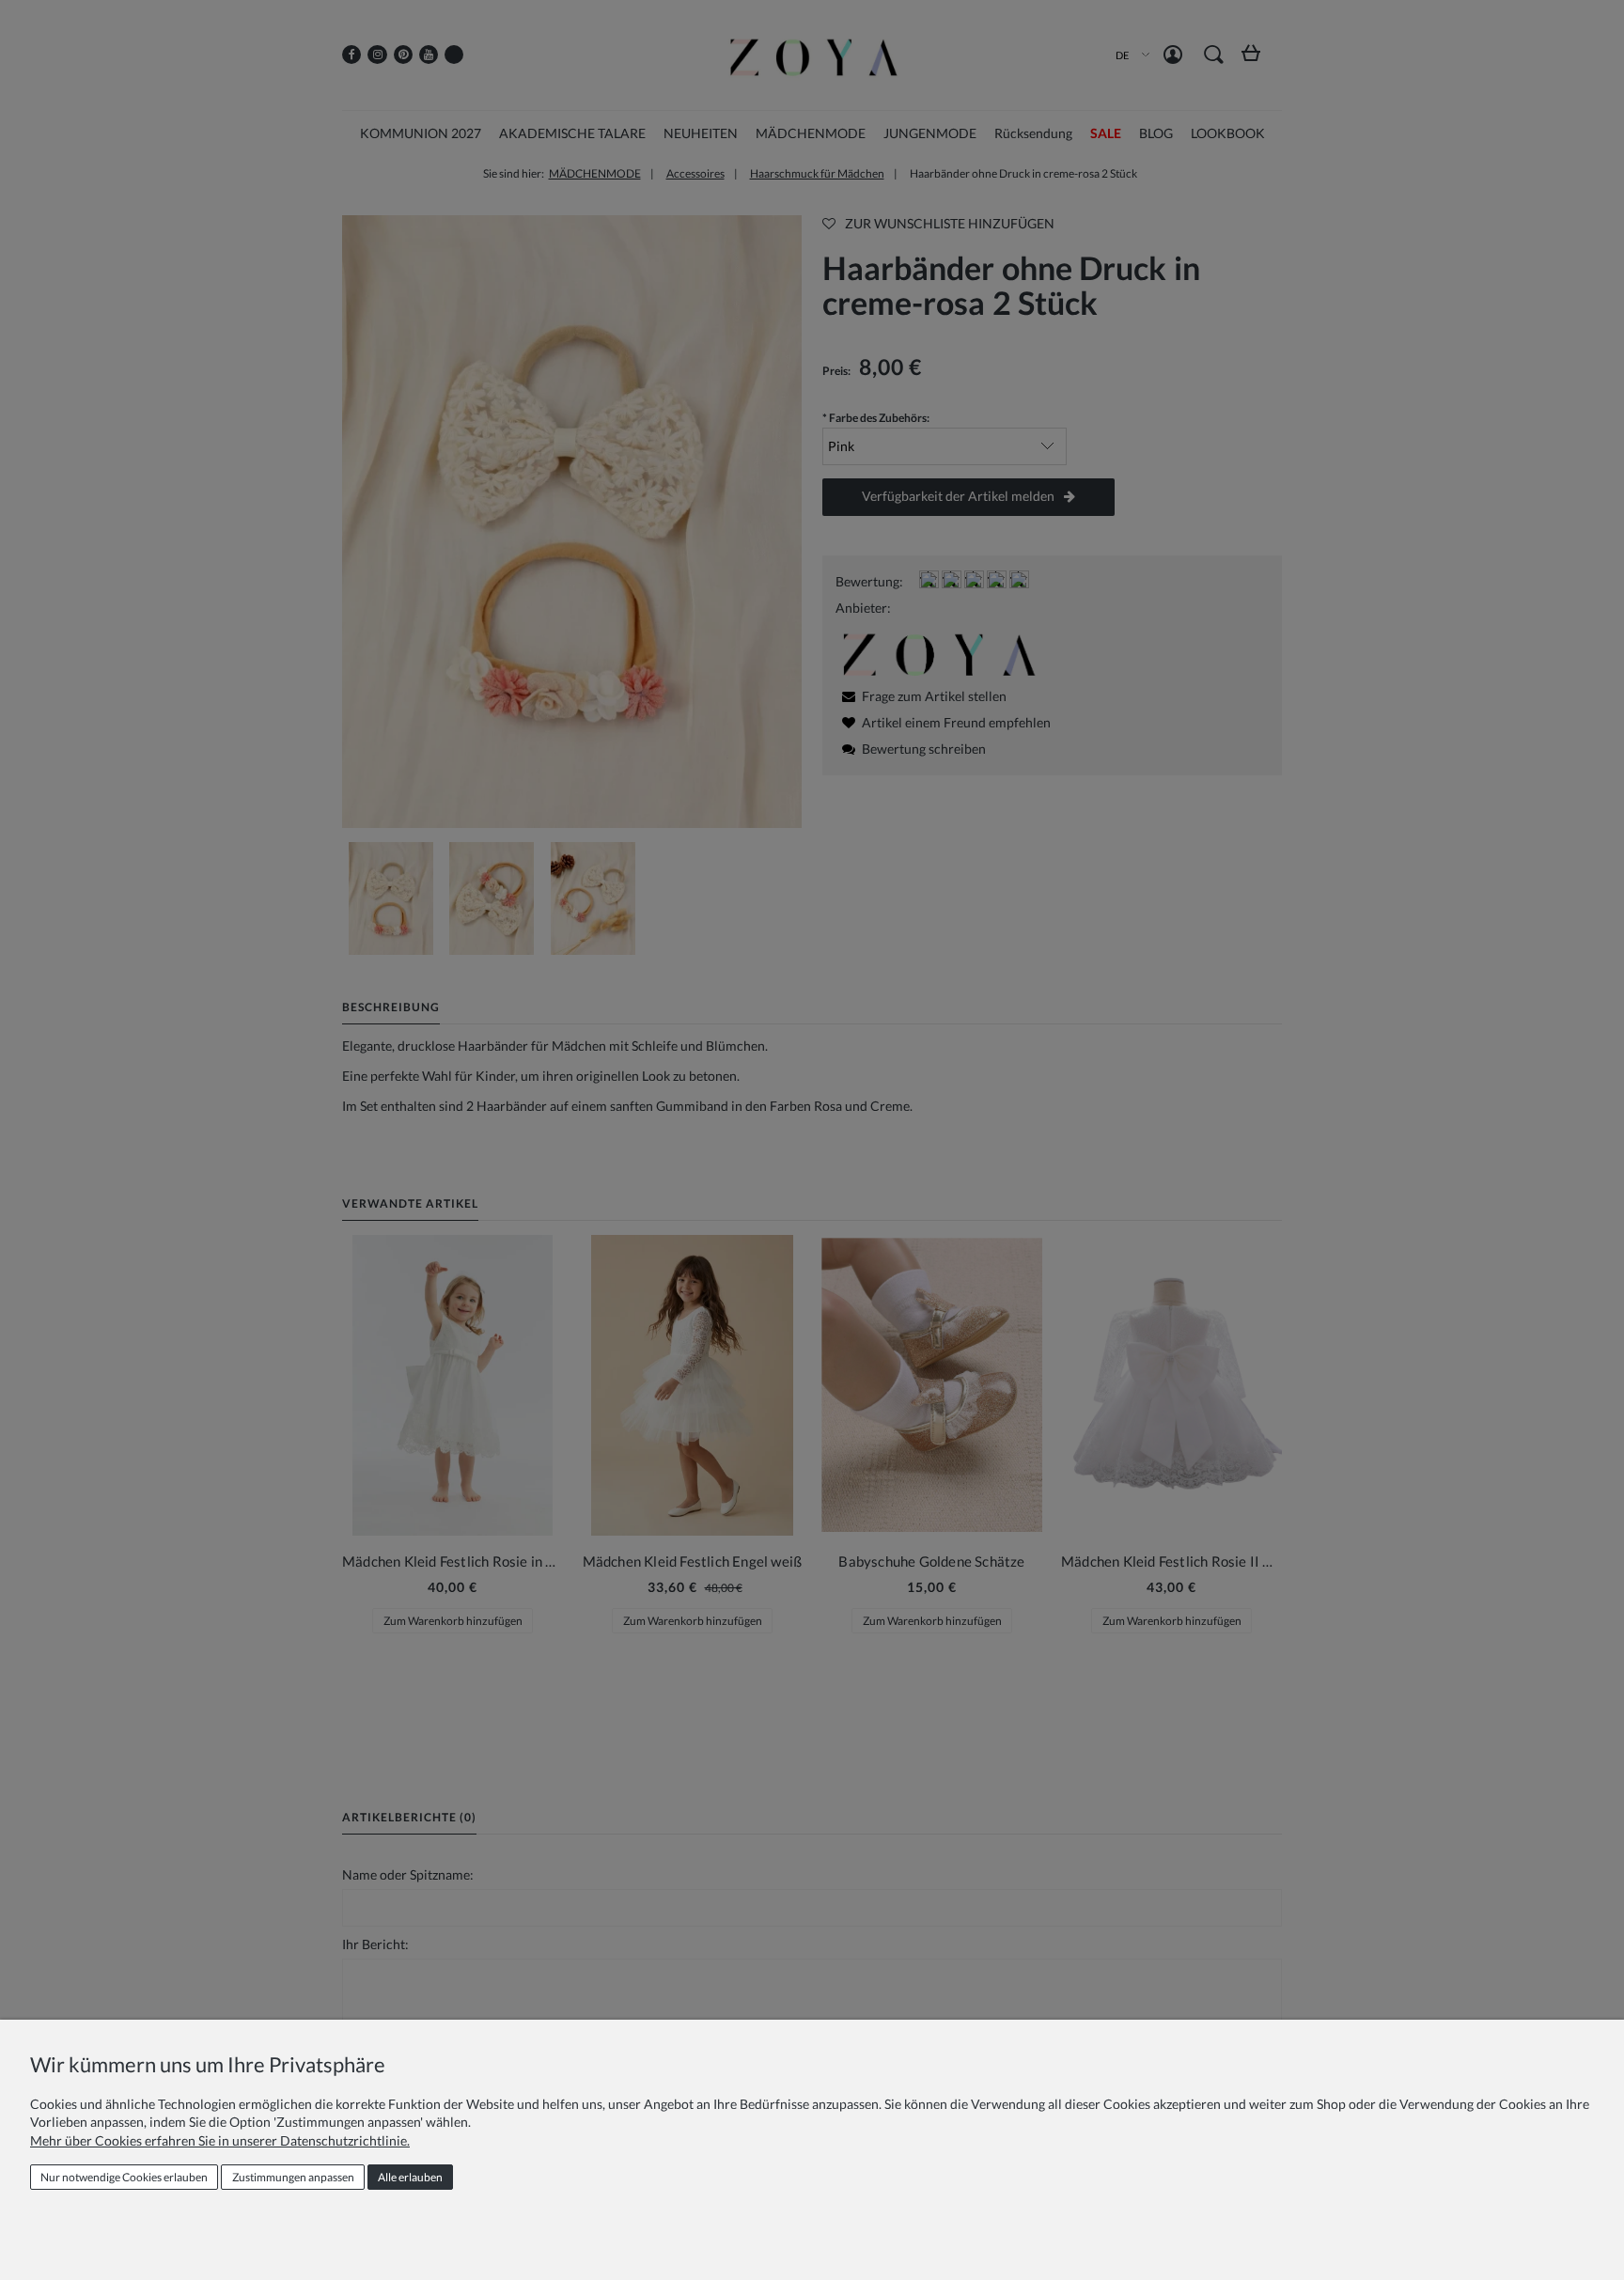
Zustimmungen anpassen (293, 2177)
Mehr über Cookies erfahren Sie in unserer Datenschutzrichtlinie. (220, 2140)
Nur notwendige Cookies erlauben (124, 2177)
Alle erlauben (410, 2177)
